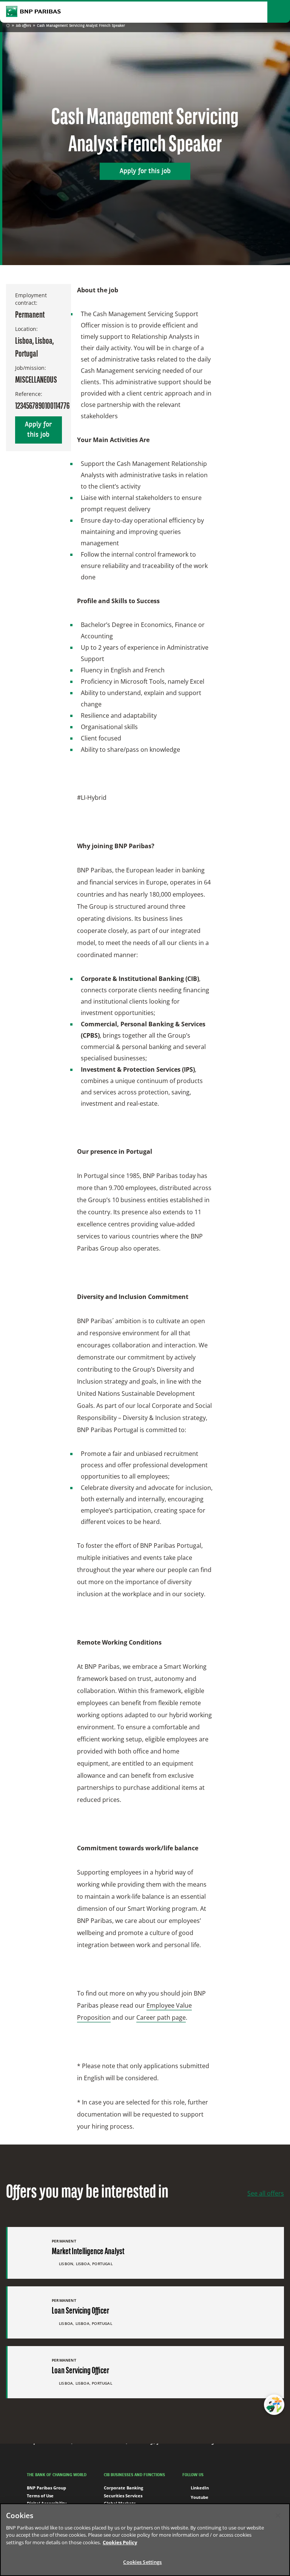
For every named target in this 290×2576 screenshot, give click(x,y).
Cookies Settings (142, 2562)
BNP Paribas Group (46, 2488)
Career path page (161, 2017)
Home (8, 26)
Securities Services (123, 2496)
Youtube (200, 2497)
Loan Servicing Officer (80, 2311)
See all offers (266, 2193)
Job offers (23, 26)
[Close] (278, 2515)
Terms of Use (40, 2496)
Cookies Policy (120, 2542)
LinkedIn (200, 2488)
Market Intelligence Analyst (88, 2252)
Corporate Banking (123, 2488)
